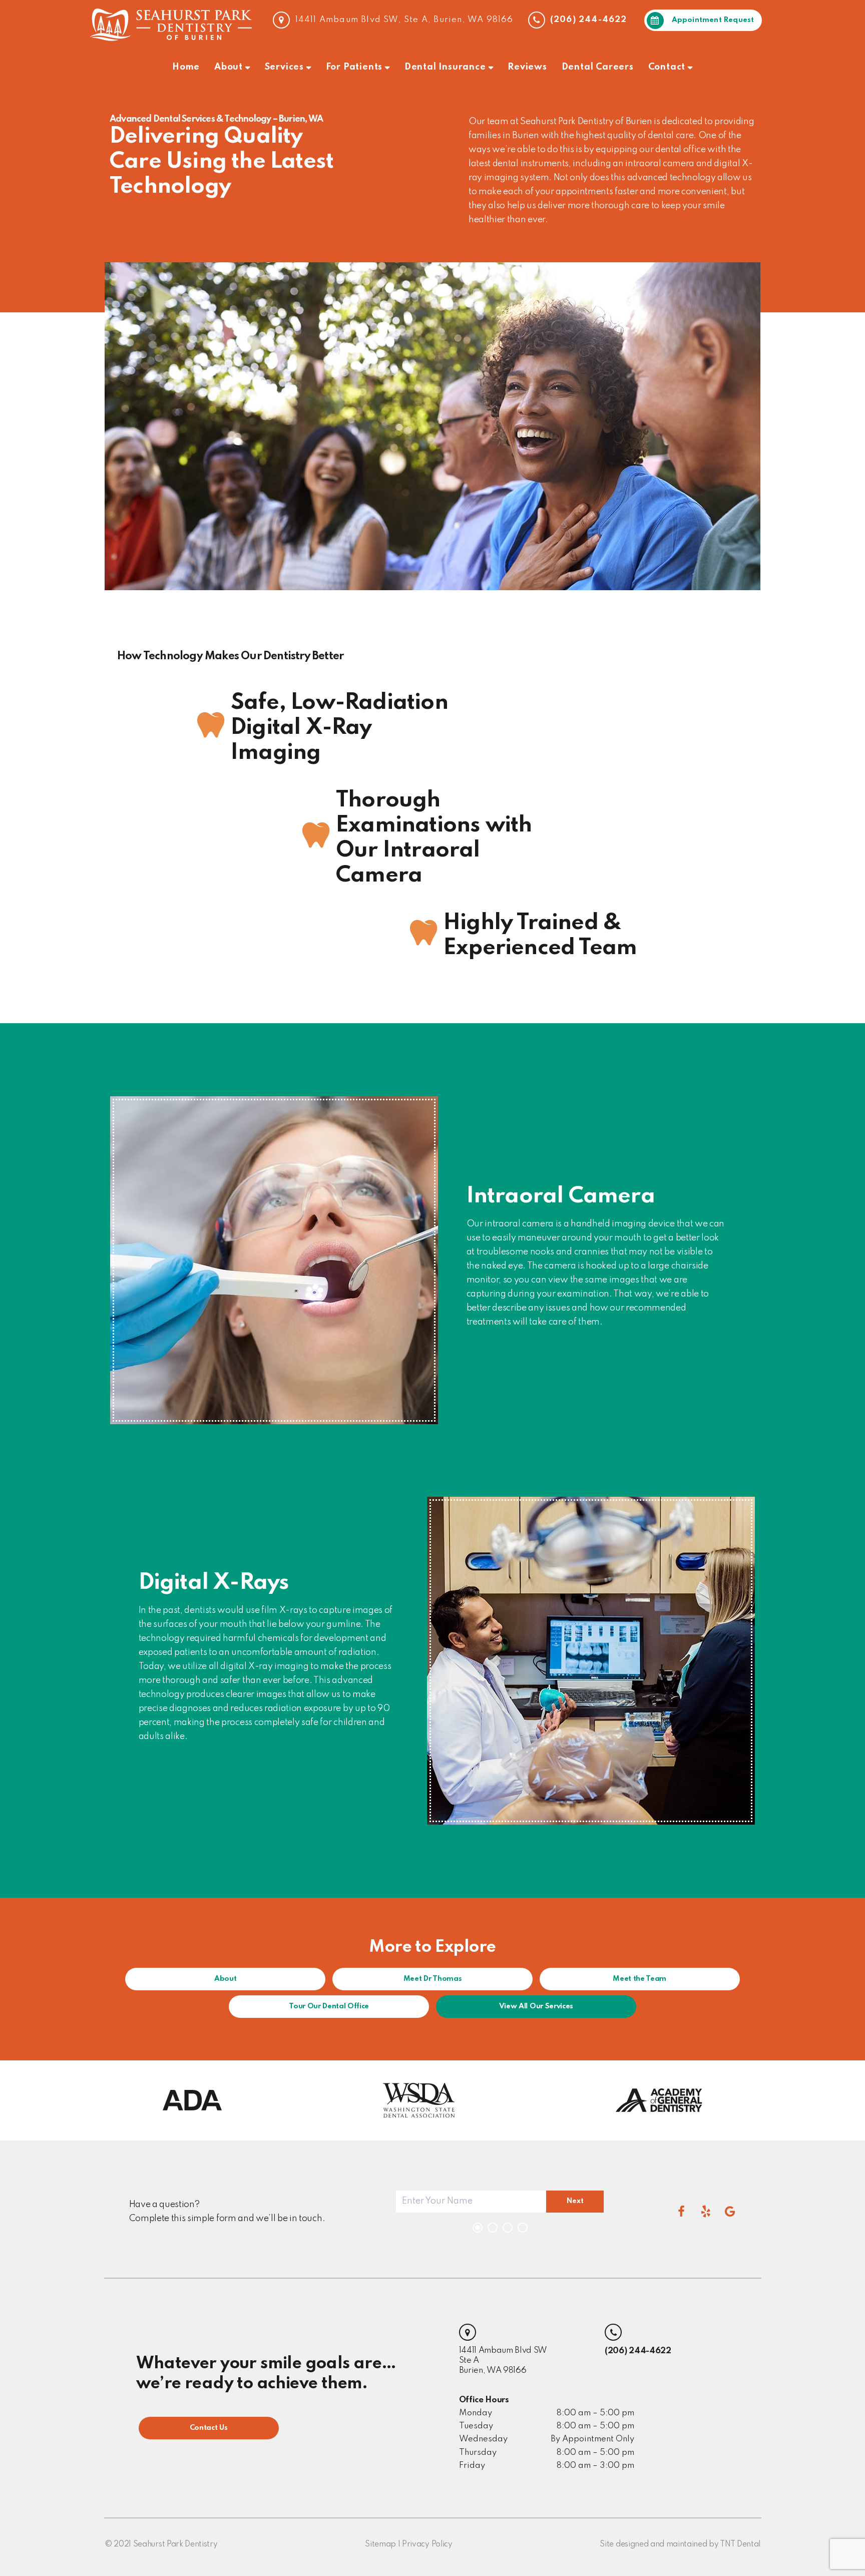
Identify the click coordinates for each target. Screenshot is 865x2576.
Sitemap (380, 2544)
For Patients (354, 67)
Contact (667, 67)
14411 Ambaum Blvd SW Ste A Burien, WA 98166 (503, 2360)
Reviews (527, 67)
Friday (472, 2466)
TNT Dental (740, 2544)
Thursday (478, 2453)
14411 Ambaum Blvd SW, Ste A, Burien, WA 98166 (403, 20)
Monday (476, 2413)
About (229, 67)
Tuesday (476, 2426)
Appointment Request (713, 20)
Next (575, 2201)
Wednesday (483, 2439)
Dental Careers (598, 67)
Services (284, 67)
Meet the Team (639, 1979)
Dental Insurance (445, 67)
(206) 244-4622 (587, 20)
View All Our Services (536, 2006)
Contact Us (209, 2428)
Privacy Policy (427, 2544)
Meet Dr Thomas (433, 1979)
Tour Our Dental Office (329, 2006)
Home (186, 67)
